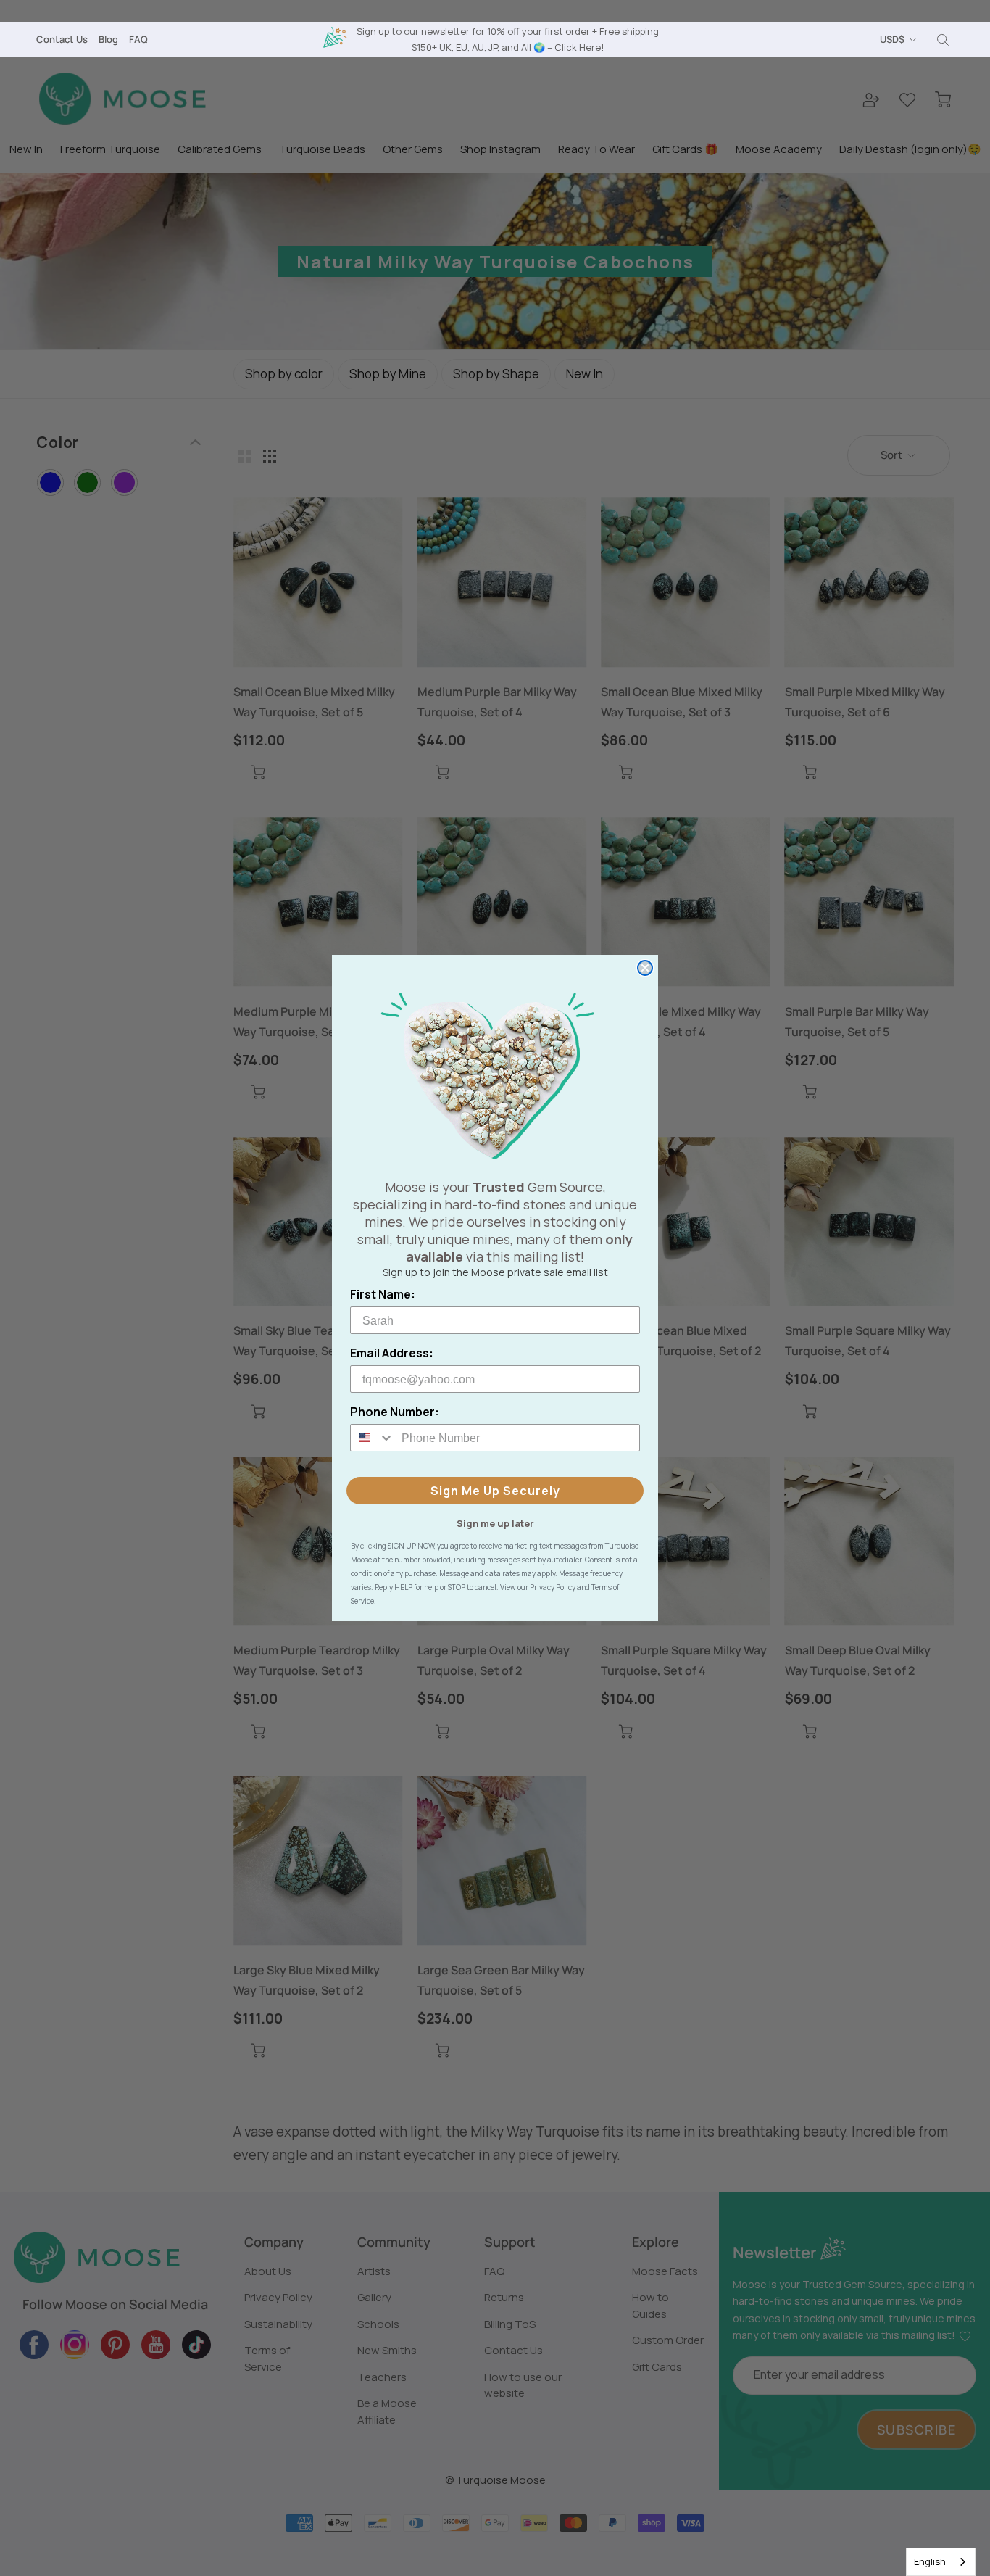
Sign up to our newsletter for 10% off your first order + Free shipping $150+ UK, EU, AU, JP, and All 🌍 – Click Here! (508, 39)
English (930, 2561)
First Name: (383, 1294)
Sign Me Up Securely (495, 1491)
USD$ (892, 39)
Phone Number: (395, 1412)
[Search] (943, 40)
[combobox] (941, 2562)
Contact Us (62, 39)
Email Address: (392, 1353)
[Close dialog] (645, 968)
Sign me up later (495, 1523)
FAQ (138, 39)
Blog (108, 39)
